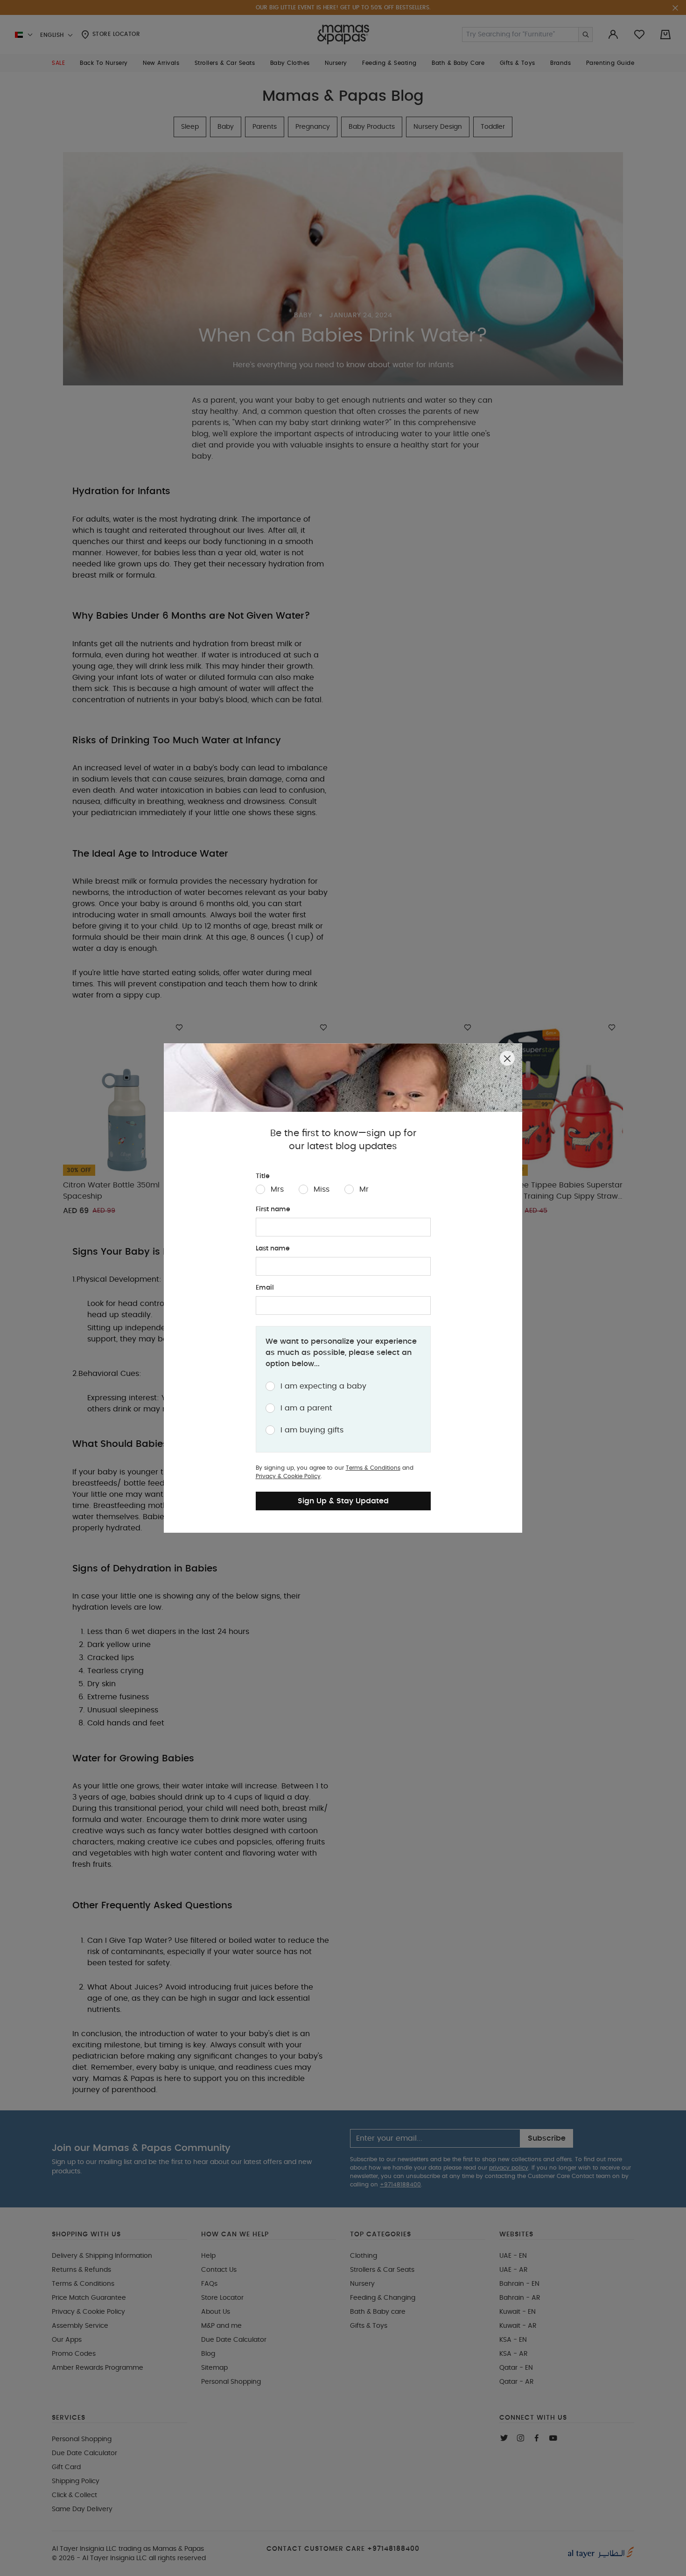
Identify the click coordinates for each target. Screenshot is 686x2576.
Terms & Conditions (373, 1468)
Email (265, 1288)
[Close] (507, 1058)
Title (263, 1176)
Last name (273, 1249)
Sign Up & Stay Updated (343, 1501)
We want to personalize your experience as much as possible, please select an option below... (341, 1353)
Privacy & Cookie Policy (288, 1476)
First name (273, 1209)
